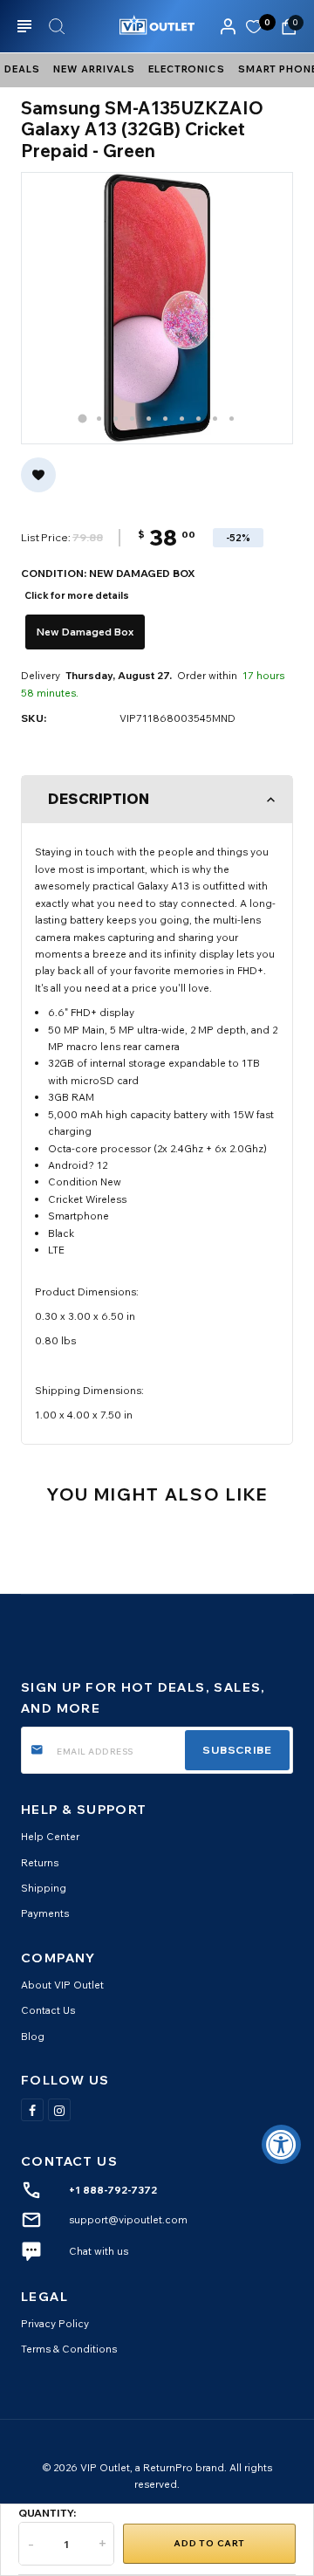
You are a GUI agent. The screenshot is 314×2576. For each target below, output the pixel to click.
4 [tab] (132, 419)
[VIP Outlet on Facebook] (32, 2110)
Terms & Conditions (69, 2349)
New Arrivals (94, 69)
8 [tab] (198, 419)
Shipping (44, 1888)
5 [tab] (149, 419)
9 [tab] (215, 419)
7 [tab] (182, 419)
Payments (45, 1913)
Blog (33, 2036)
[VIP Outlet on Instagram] (59, 2110)
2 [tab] (99, 419)
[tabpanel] (157, 308)
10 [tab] (232, 419)
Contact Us (48, 2010)
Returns (40, 1862)
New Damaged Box (85, 632)
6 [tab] (165, 419)
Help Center (50, 1836)
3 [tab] (116, 419)
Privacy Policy (55, 2323)
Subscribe (237, 1750)
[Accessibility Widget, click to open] (281, 2144)
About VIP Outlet (62, 1985)
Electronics (187, 69)
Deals (22, 69)
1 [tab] (83, 418)
